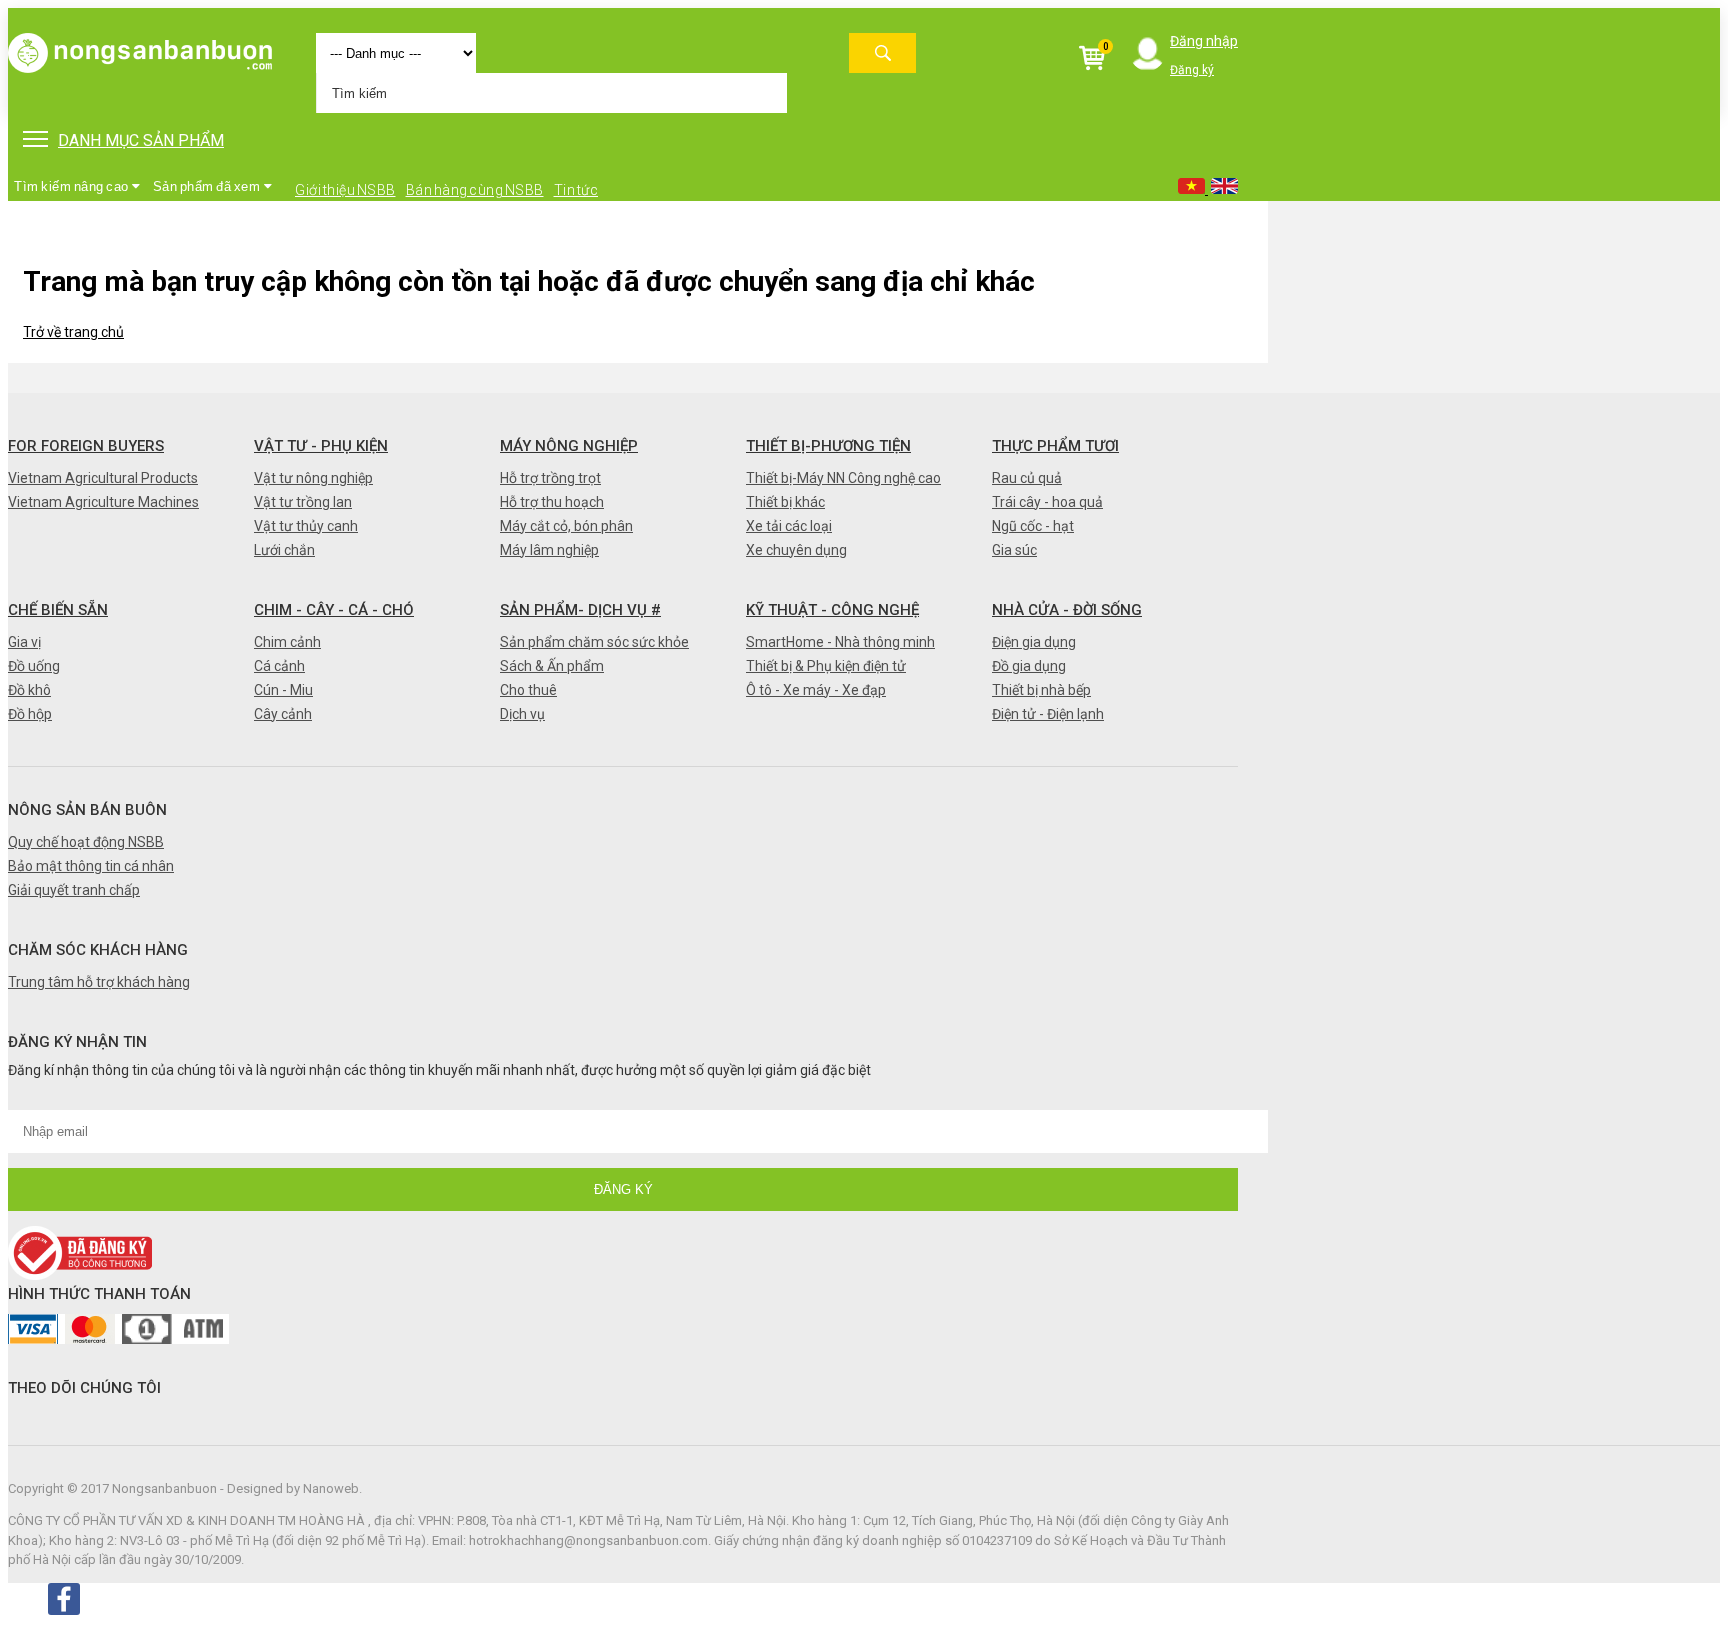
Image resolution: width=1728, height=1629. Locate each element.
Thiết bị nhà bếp (1041, 690)
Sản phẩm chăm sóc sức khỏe (594, 642)
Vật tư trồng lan (303, 502)
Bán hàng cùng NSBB (475, 190)
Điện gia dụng (1034, 642)
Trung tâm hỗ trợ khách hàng (99, 982)
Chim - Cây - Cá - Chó (334, 610)
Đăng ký (1192, 70)
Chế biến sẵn (58, 610)
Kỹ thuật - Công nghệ (832, 610)
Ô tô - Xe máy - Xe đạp (816, 690)
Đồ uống (34, 666)
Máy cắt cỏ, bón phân (566, 526)
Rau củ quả (1027, 478)
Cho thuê (528, 690)
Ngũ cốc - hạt (1033, 526)
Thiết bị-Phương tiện (828, 446)
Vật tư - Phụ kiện (321, 446)
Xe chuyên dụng (796, 550)
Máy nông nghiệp (569, 446)
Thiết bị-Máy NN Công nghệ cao (843, 478)
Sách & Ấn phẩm (552, 666)
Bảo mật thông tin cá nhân (91, 866)
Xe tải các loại (789, 526)
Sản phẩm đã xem (208, 186)
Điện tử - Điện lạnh (1048, 714)
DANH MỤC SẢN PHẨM (141, 140)
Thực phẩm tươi (1055, 446)
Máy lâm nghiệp (549, 550)
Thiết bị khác (785, 502)
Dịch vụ (522, 714)
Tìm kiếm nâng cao (72, 186)
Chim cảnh (287, 642)
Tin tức (576, 190)
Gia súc (1014, 550)
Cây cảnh (283, 714)
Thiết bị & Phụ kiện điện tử (826, 666)
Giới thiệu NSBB (345, 190)
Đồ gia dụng (1029, 666)
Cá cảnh (279, 666)
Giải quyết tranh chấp (74, 890)
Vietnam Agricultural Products (103, 478)
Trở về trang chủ (73, 332)
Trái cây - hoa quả (1047, 502)
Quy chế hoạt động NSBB (86, 842)
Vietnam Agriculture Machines (103, 502)
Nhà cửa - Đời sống (1067, 610)
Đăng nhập (1204, 41)
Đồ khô (29, 690)
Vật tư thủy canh (306, 526)
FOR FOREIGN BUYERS (86, 446)
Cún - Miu (283, 690)
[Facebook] (64, 1599)
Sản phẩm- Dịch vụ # (580, 610)
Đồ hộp (30, 714)
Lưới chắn (284, 550)
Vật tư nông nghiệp (313, 478)
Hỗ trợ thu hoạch (552, 502)
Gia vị (24, 642)
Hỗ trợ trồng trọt (550, 478)
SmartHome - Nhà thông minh (840, 642)
